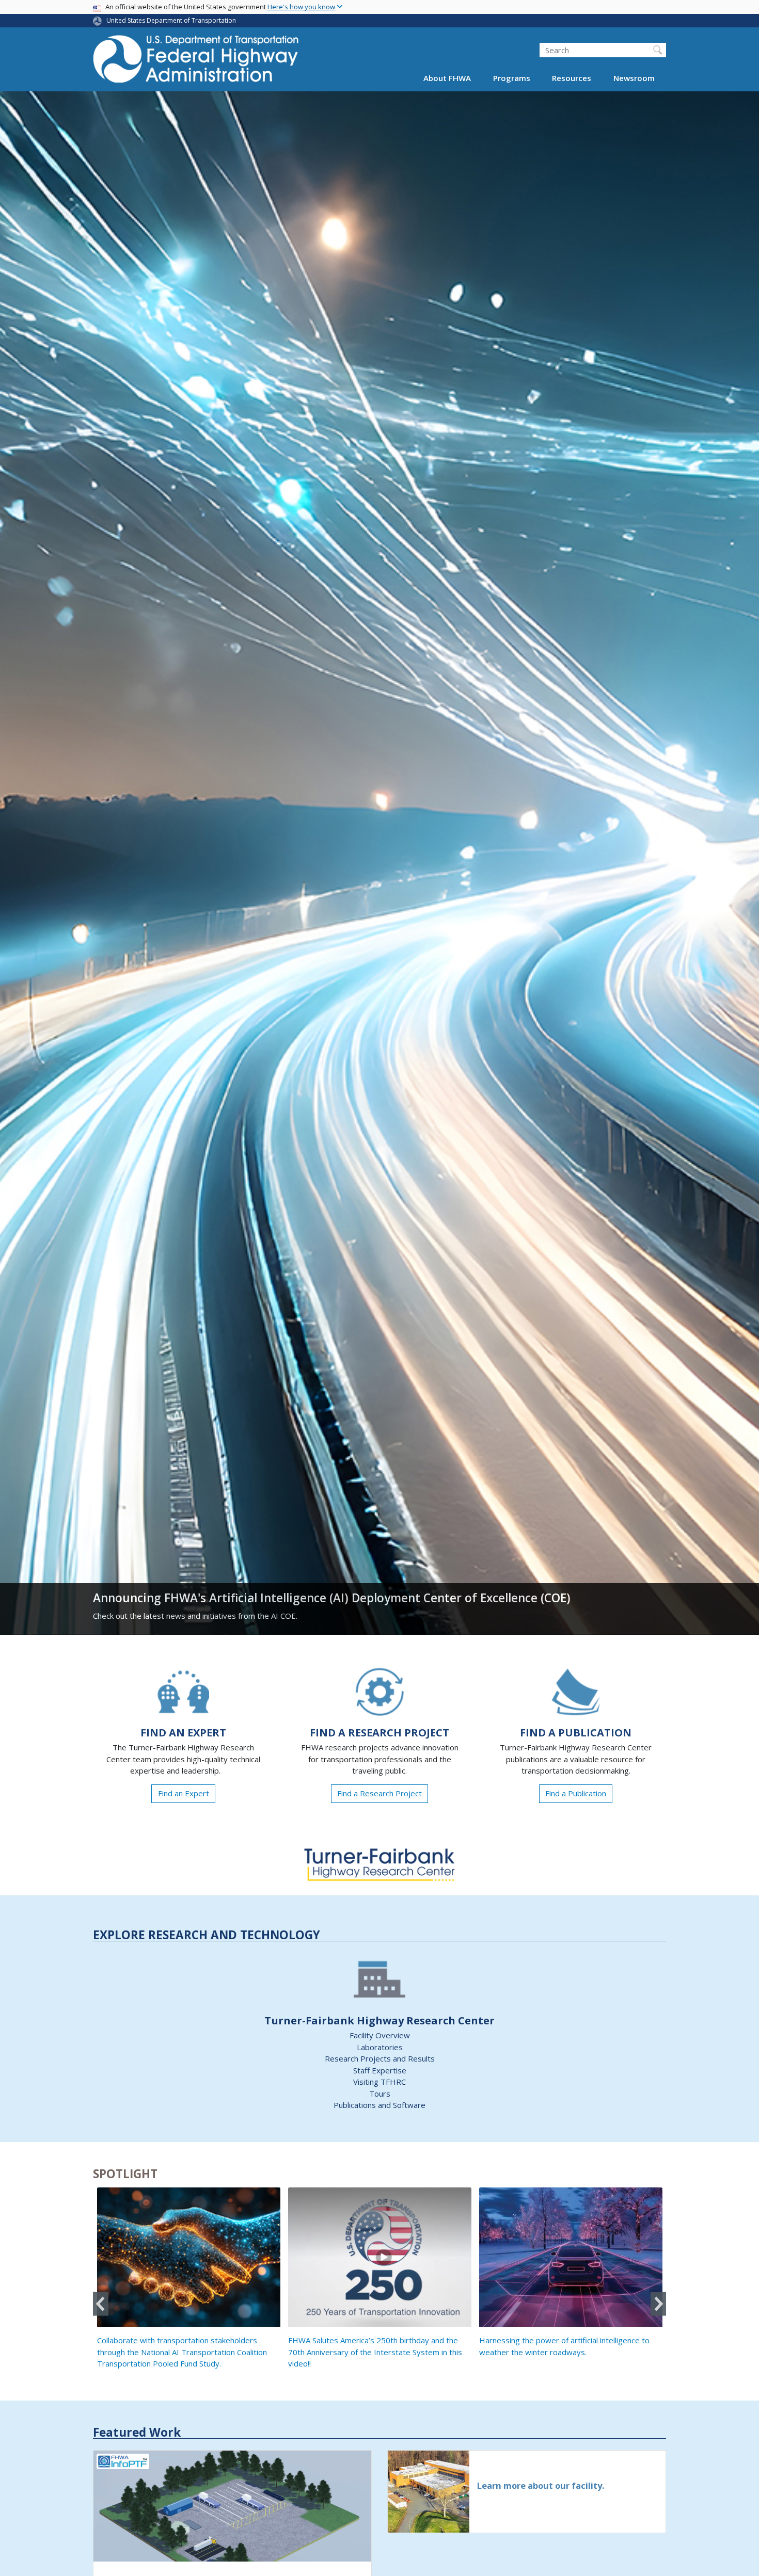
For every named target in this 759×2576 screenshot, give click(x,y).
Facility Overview (380, 2035)
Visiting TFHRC (379, 2082)
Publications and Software (379, 2105)
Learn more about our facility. (541, 2485)
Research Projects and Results (380, 2058)
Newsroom (634, 78)
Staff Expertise (380, 2070)
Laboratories (380, 2047)
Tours (380, 2094)
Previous (101, 2304)
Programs (512, 78)
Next (658, 2304)
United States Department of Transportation (171, 20)
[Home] (196, 62)
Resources (572, 78)
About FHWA (447, 78)
